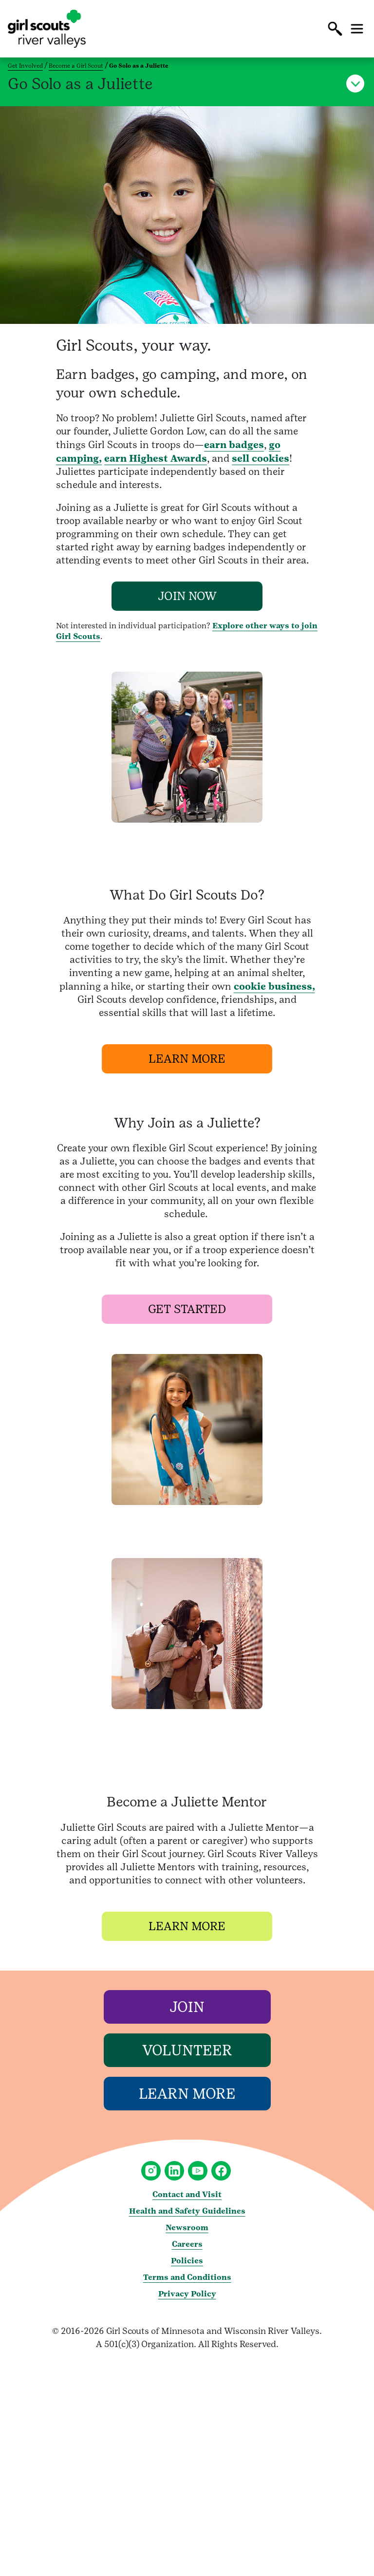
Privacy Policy (187, 2294)
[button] (335, 29)
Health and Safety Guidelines (187, 2211)
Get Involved (25, 66)
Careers (187, 2244)
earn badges (234, 445)
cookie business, (274, 986)
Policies (187, 2261)
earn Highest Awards (156, 458)
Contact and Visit (187, 2194)
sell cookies (261, 458)
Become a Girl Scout (76, 66)
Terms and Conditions (187, 2277)
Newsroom (187, 2228)
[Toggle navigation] (357, 29)
